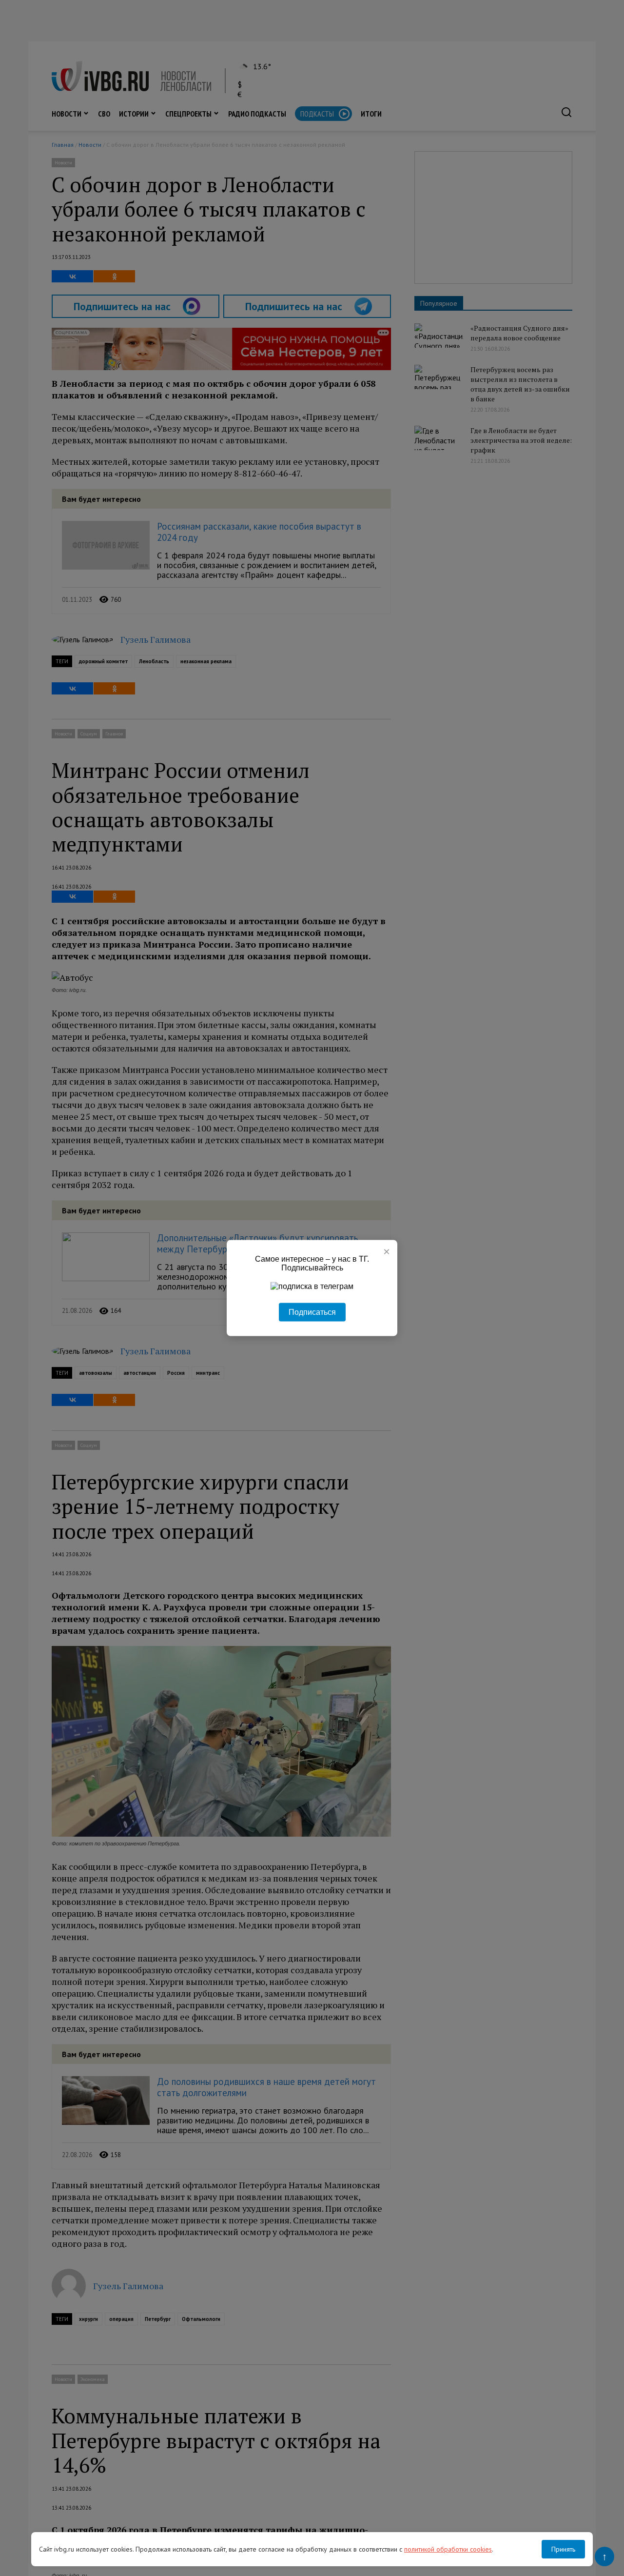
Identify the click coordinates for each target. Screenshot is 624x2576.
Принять (563, 2549)
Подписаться (312, 1312)
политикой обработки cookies (448, 2549)
